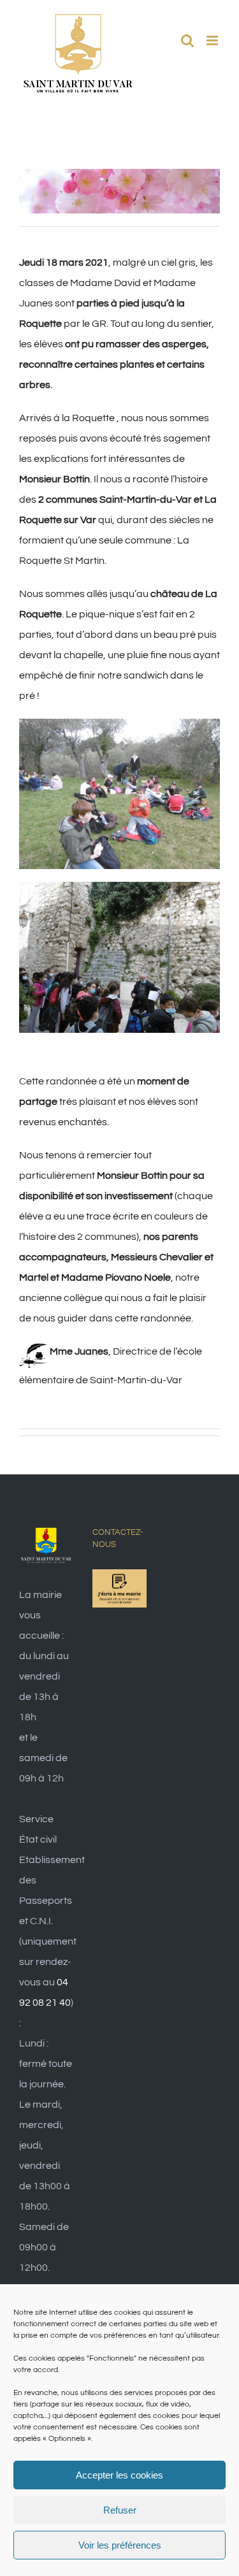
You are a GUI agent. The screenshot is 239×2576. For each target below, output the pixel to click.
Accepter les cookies (119, 2475)
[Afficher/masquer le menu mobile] (213, 40)
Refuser (120, 2510)
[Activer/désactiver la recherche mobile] (187, 40)
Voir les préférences (120, 2545)
